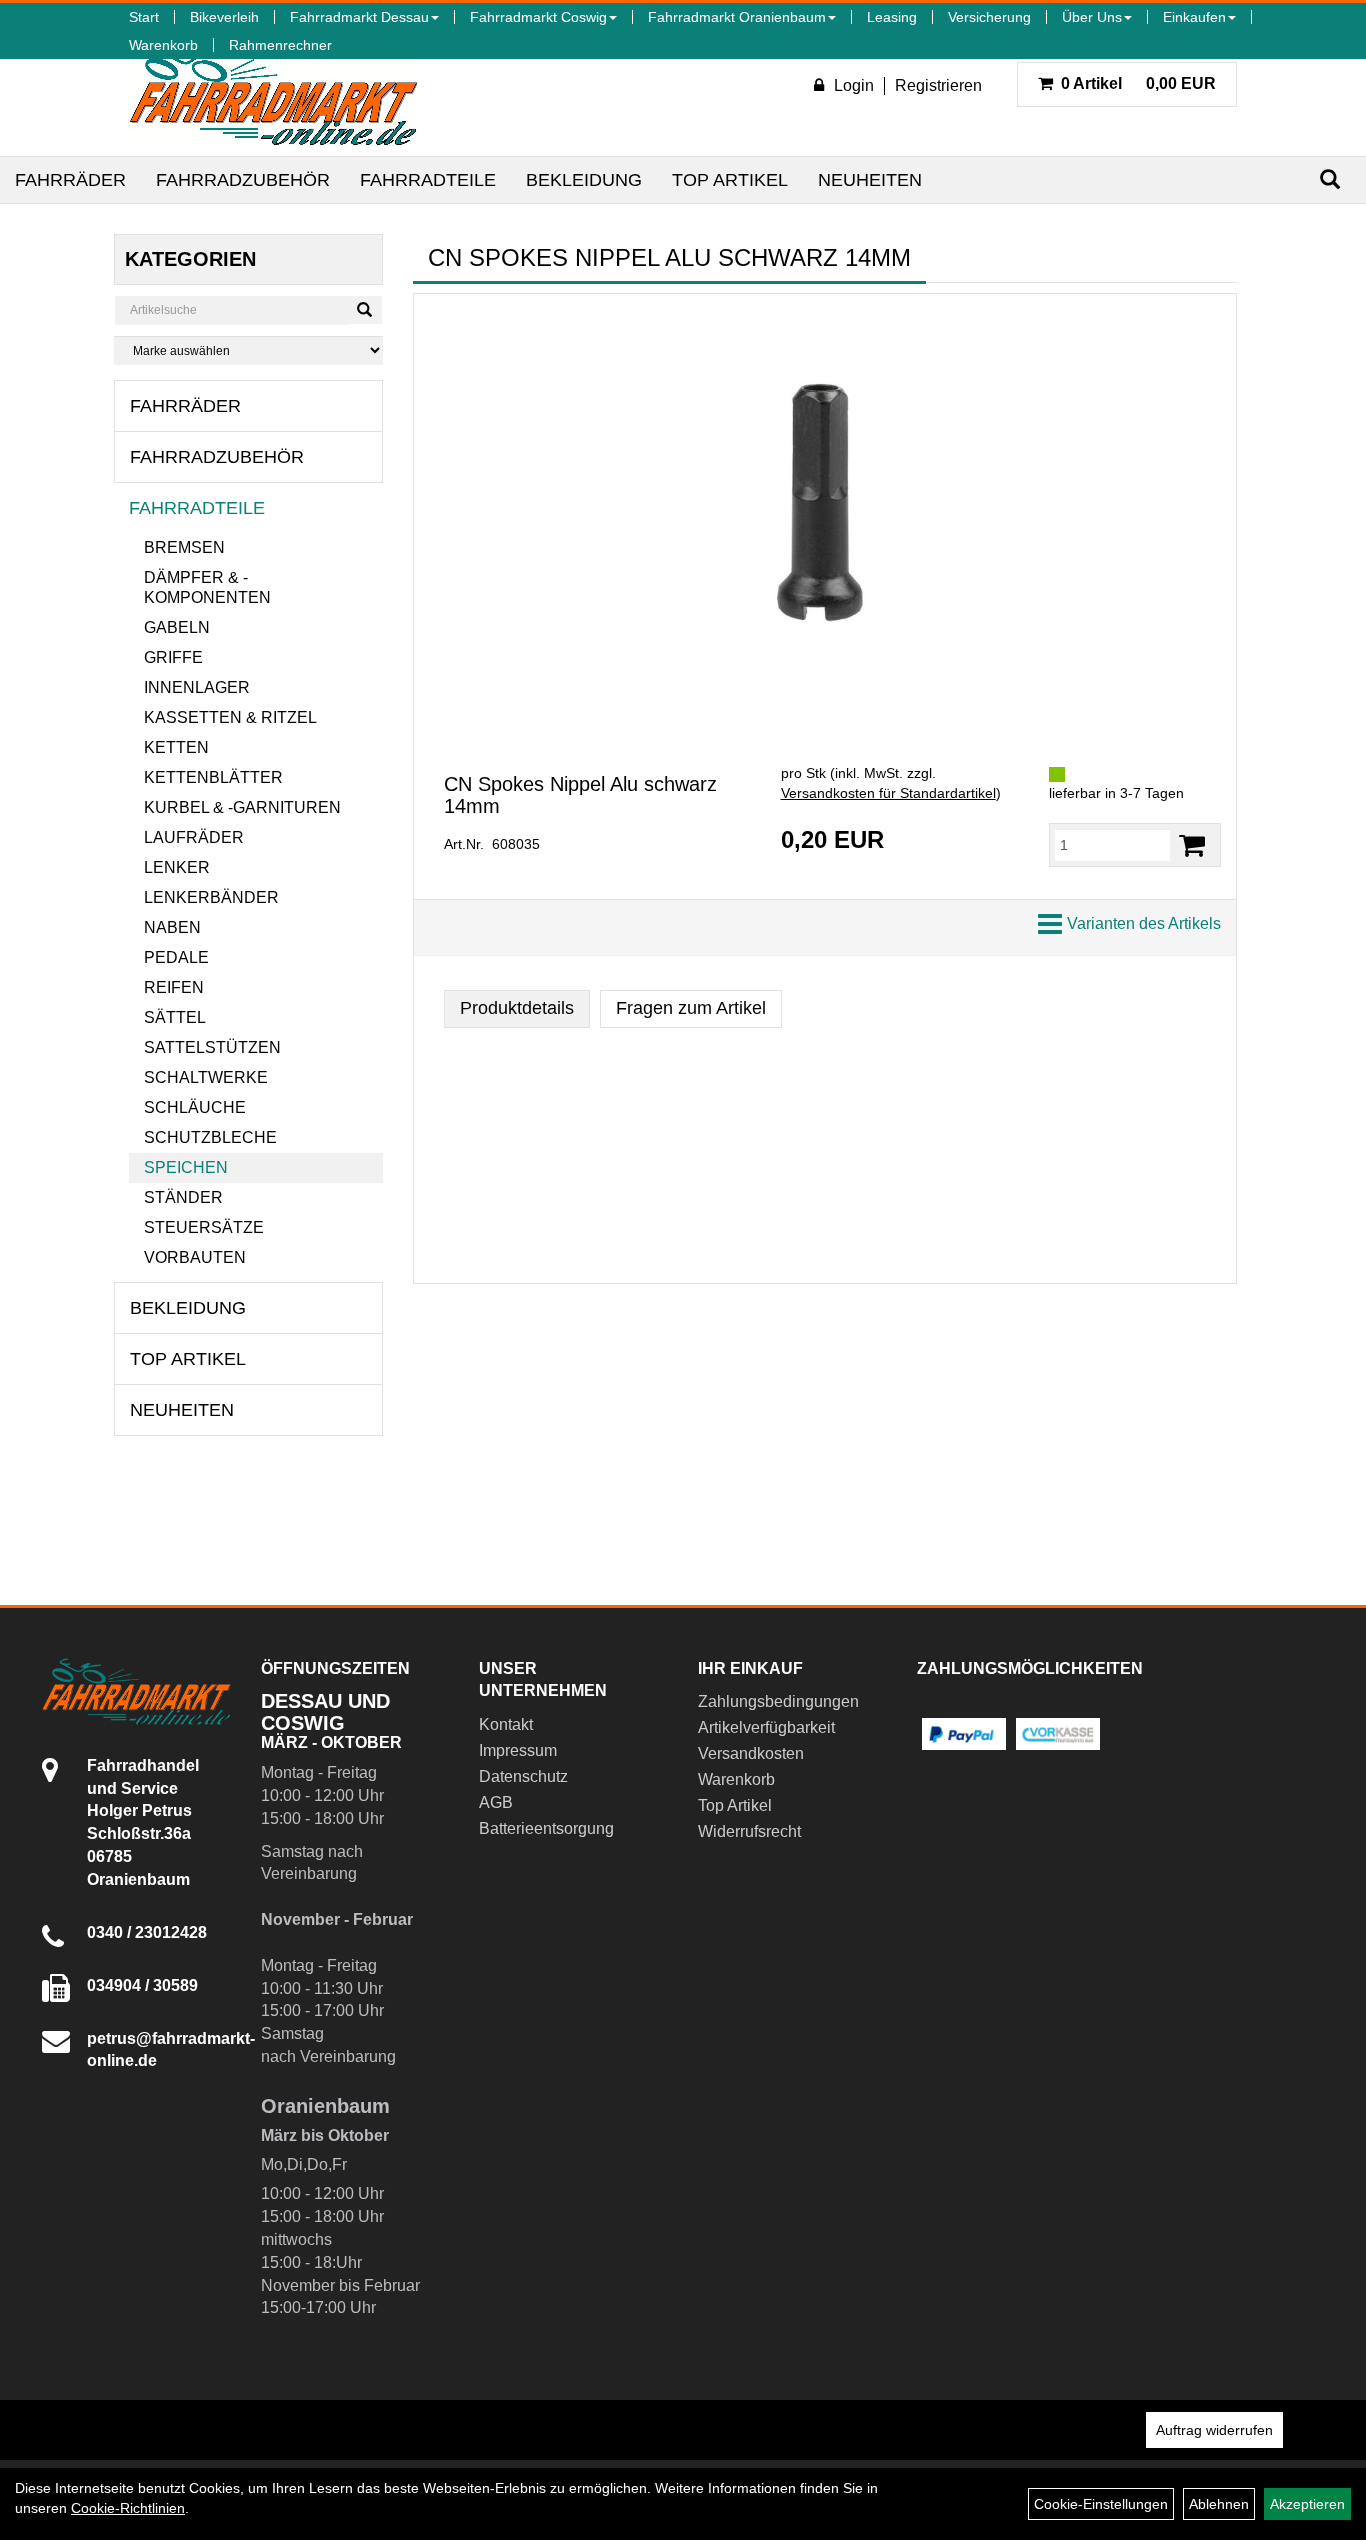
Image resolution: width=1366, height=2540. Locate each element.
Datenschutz (523, 1776)
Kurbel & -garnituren (242, 807)
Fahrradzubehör (243, 180)
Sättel (175, 1017)
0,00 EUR (1138, 83)
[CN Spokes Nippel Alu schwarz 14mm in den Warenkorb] (1192, 845)
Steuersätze (204, 1227)
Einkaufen (1194, 17)
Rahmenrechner (280, 45)
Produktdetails (517, 1008)
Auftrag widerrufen (1214, 2430)
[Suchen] (1330, 179)
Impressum (518, 1750)
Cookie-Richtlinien (128, 2508)
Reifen (174, 987)
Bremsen (184, 547)
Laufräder (194, 837)
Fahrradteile (428, 180)
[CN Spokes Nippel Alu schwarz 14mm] (825, 508)
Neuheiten (870, 180)
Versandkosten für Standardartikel (888, 793)
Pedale (176, 957)
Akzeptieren (1307, 2504)
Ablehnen (1219, 2504)
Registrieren (938, 85)
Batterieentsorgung (546, 1828)
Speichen (186, 1167)
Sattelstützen (212, 1047)
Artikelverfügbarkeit (766, 1727)
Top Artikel (730, 180)
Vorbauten (195, 1257)
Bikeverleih (224, 17)
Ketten (176, 747)
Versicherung (989, 17)
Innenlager (197, 687)
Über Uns (1092, 17)
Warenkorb (163, 45)
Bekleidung (584, 180)
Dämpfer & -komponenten (207, 587)
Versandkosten (751, 1753)
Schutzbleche (210, 1137)
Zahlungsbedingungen (778, 1701)
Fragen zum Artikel (691, 1008)
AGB (496, 1802)
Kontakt (506, 1724)
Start (144, 17)
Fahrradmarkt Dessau (359, 17)
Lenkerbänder (211, 897)
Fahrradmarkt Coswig (538, 17)
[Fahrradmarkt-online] (273, 94)
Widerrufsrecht (749, 1831)
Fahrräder (70, 180)
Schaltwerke (206, 1077)
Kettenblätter (213, 777)
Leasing (892, 17)
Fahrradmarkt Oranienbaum (737, 17)
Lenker (177, 867)
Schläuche (195, 1107)
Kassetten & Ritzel (230, 717)
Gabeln (177, 627)
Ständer (183, 1197)
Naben (172, 927)
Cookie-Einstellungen (1101, 2504)
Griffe (173, 657)
